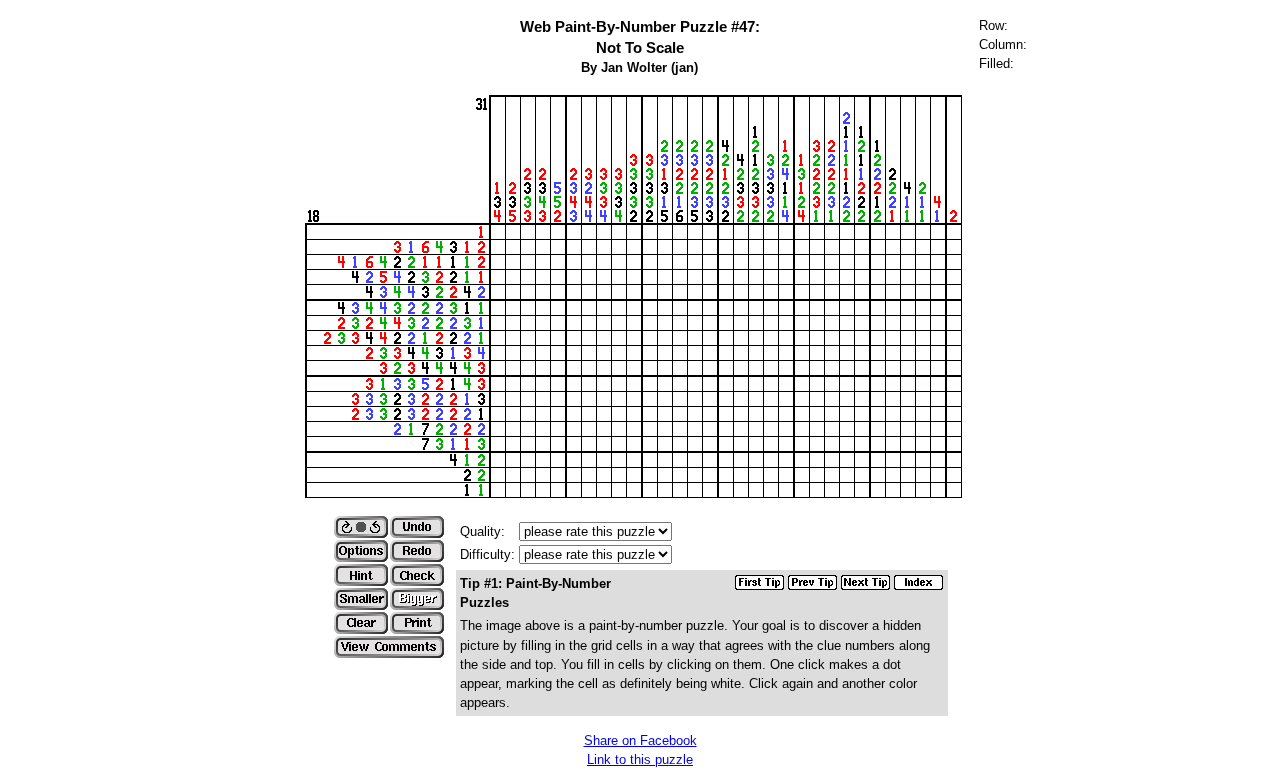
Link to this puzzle (640, 759)
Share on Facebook (640, 740)
